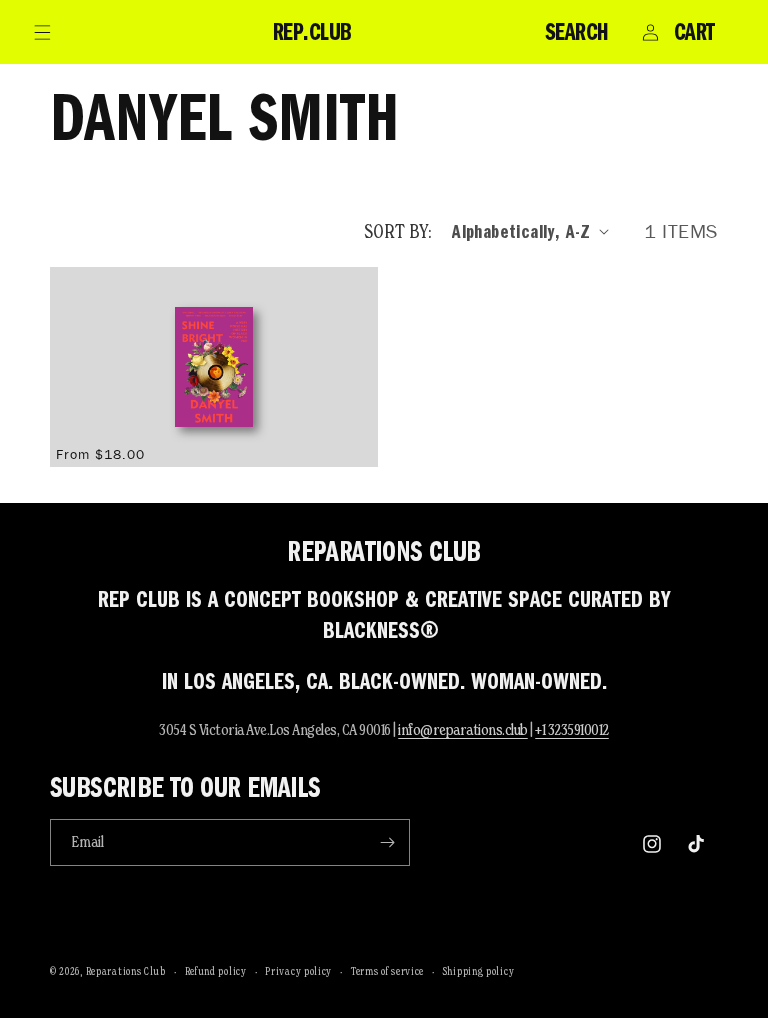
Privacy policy (298, 971)
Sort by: (398, 231)
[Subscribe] (387, 842)
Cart (694, 32)
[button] (42, 32)
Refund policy (216, 971)
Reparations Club (126, 971)
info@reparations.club (463, 729)
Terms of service (387, 971)
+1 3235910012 (572, 729)
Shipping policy (479, 971)
